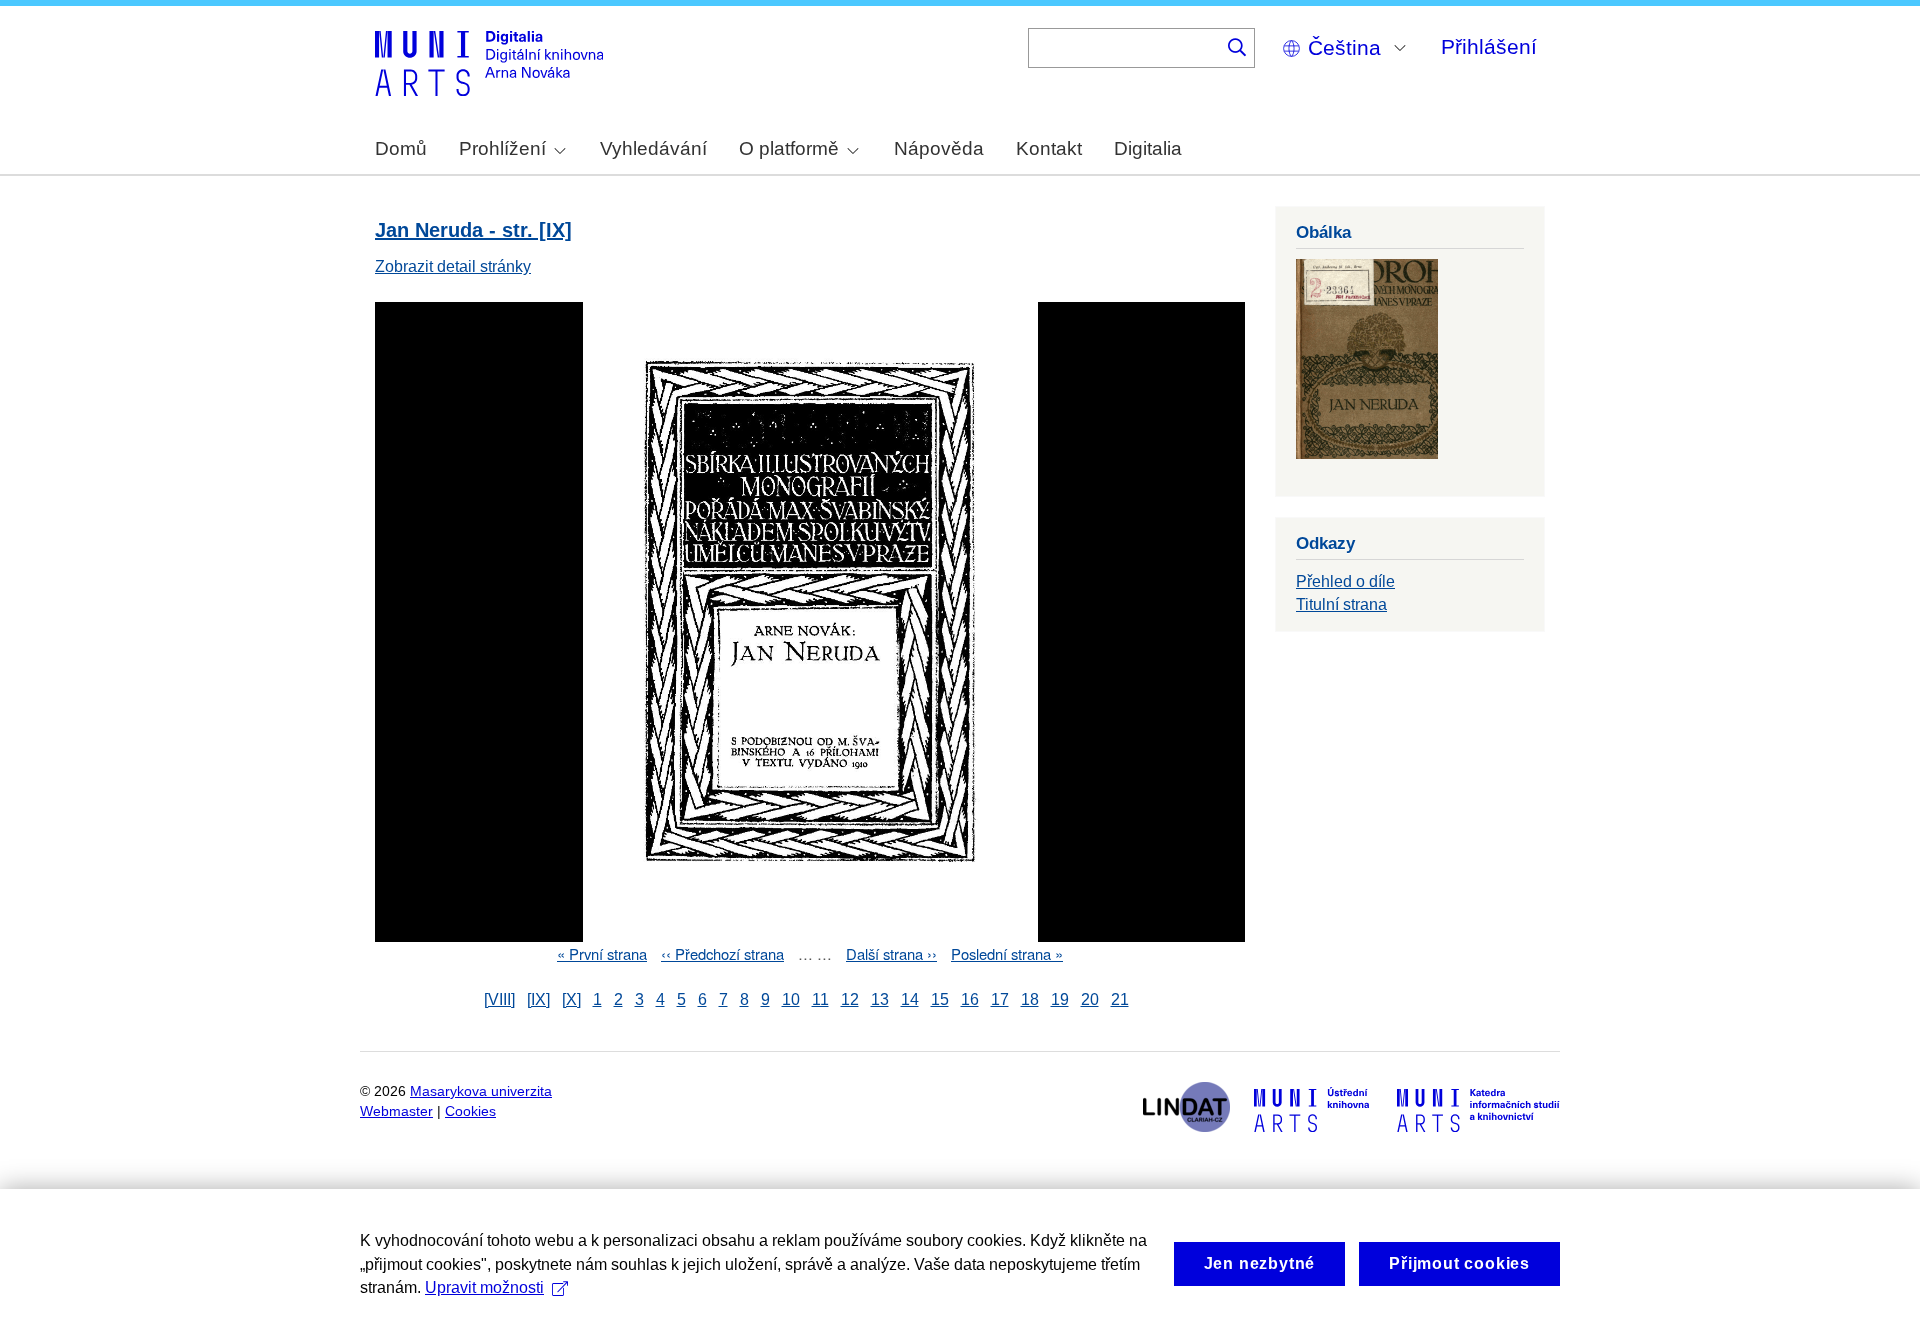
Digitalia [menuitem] (1148, 148)
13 (880, 999)
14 (910, 999)
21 (1120, 999)
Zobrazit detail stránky (453, 266)
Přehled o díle (1345, 581)
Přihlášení (1489, 46)
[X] (571, 999)
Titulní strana (1341, 604)
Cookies (470, 1111)
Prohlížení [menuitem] (502, 148)
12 (850, 999)
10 (791, 999)
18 (1030, 999)
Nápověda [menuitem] (939, 148)
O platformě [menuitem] (789, 148)
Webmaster (396, 1111)
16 (970, 999)
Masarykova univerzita (481, 1091)
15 (940, 999)
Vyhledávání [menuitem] (653, 148)
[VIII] (499, 999)
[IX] (538, 999)
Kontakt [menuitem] (1049, 148)
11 (820, 999)
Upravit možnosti (484, 1287)
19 (1060, 999)
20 (1090, 999)
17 (1000, 999)
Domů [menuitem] (401, 148)
